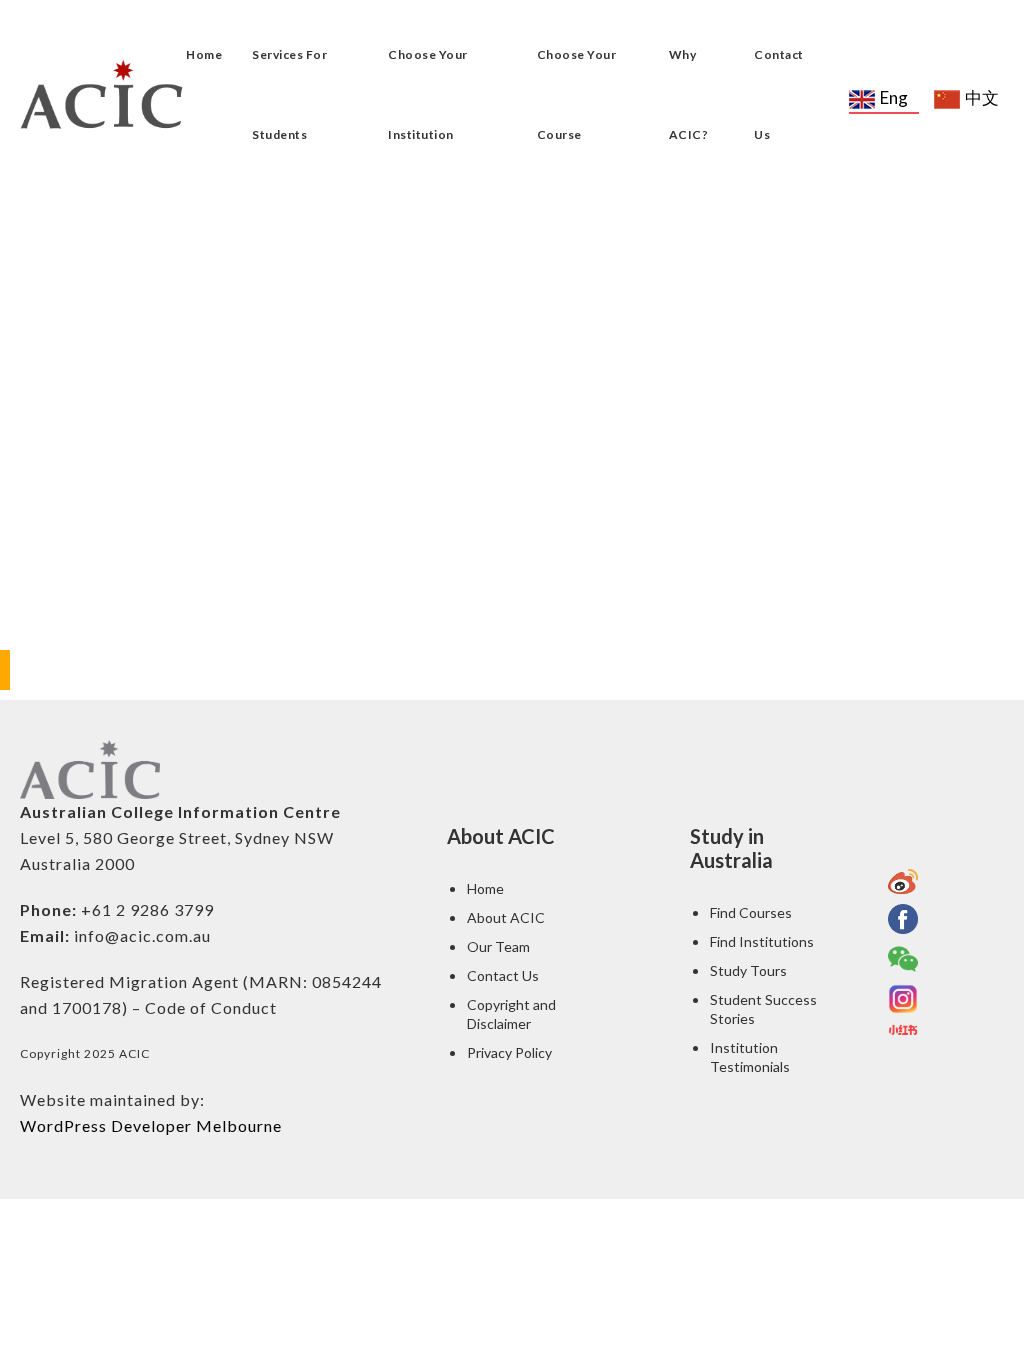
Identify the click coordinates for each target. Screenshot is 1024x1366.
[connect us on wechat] (903, 959)
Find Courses (751, 912)
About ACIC (506, 917)
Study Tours (748, 970)
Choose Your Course (577, 94)
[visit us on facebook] (903, 919)
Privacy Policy (509, 1052)
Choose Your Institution (428, 94)
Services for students (289, 94)
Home (204, 54)
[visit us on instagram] (903, 999)
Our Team (498, 946)
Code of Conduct (211, 1007)
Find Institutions (762, 941)
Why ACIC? (689, 94)
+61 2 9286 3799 (147, 909)
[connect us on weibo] (903, 881)
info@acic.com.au (142, 935)
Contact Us (779, 94)
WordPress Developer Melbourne (151, 1125)
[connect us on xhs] (903, 1030)
